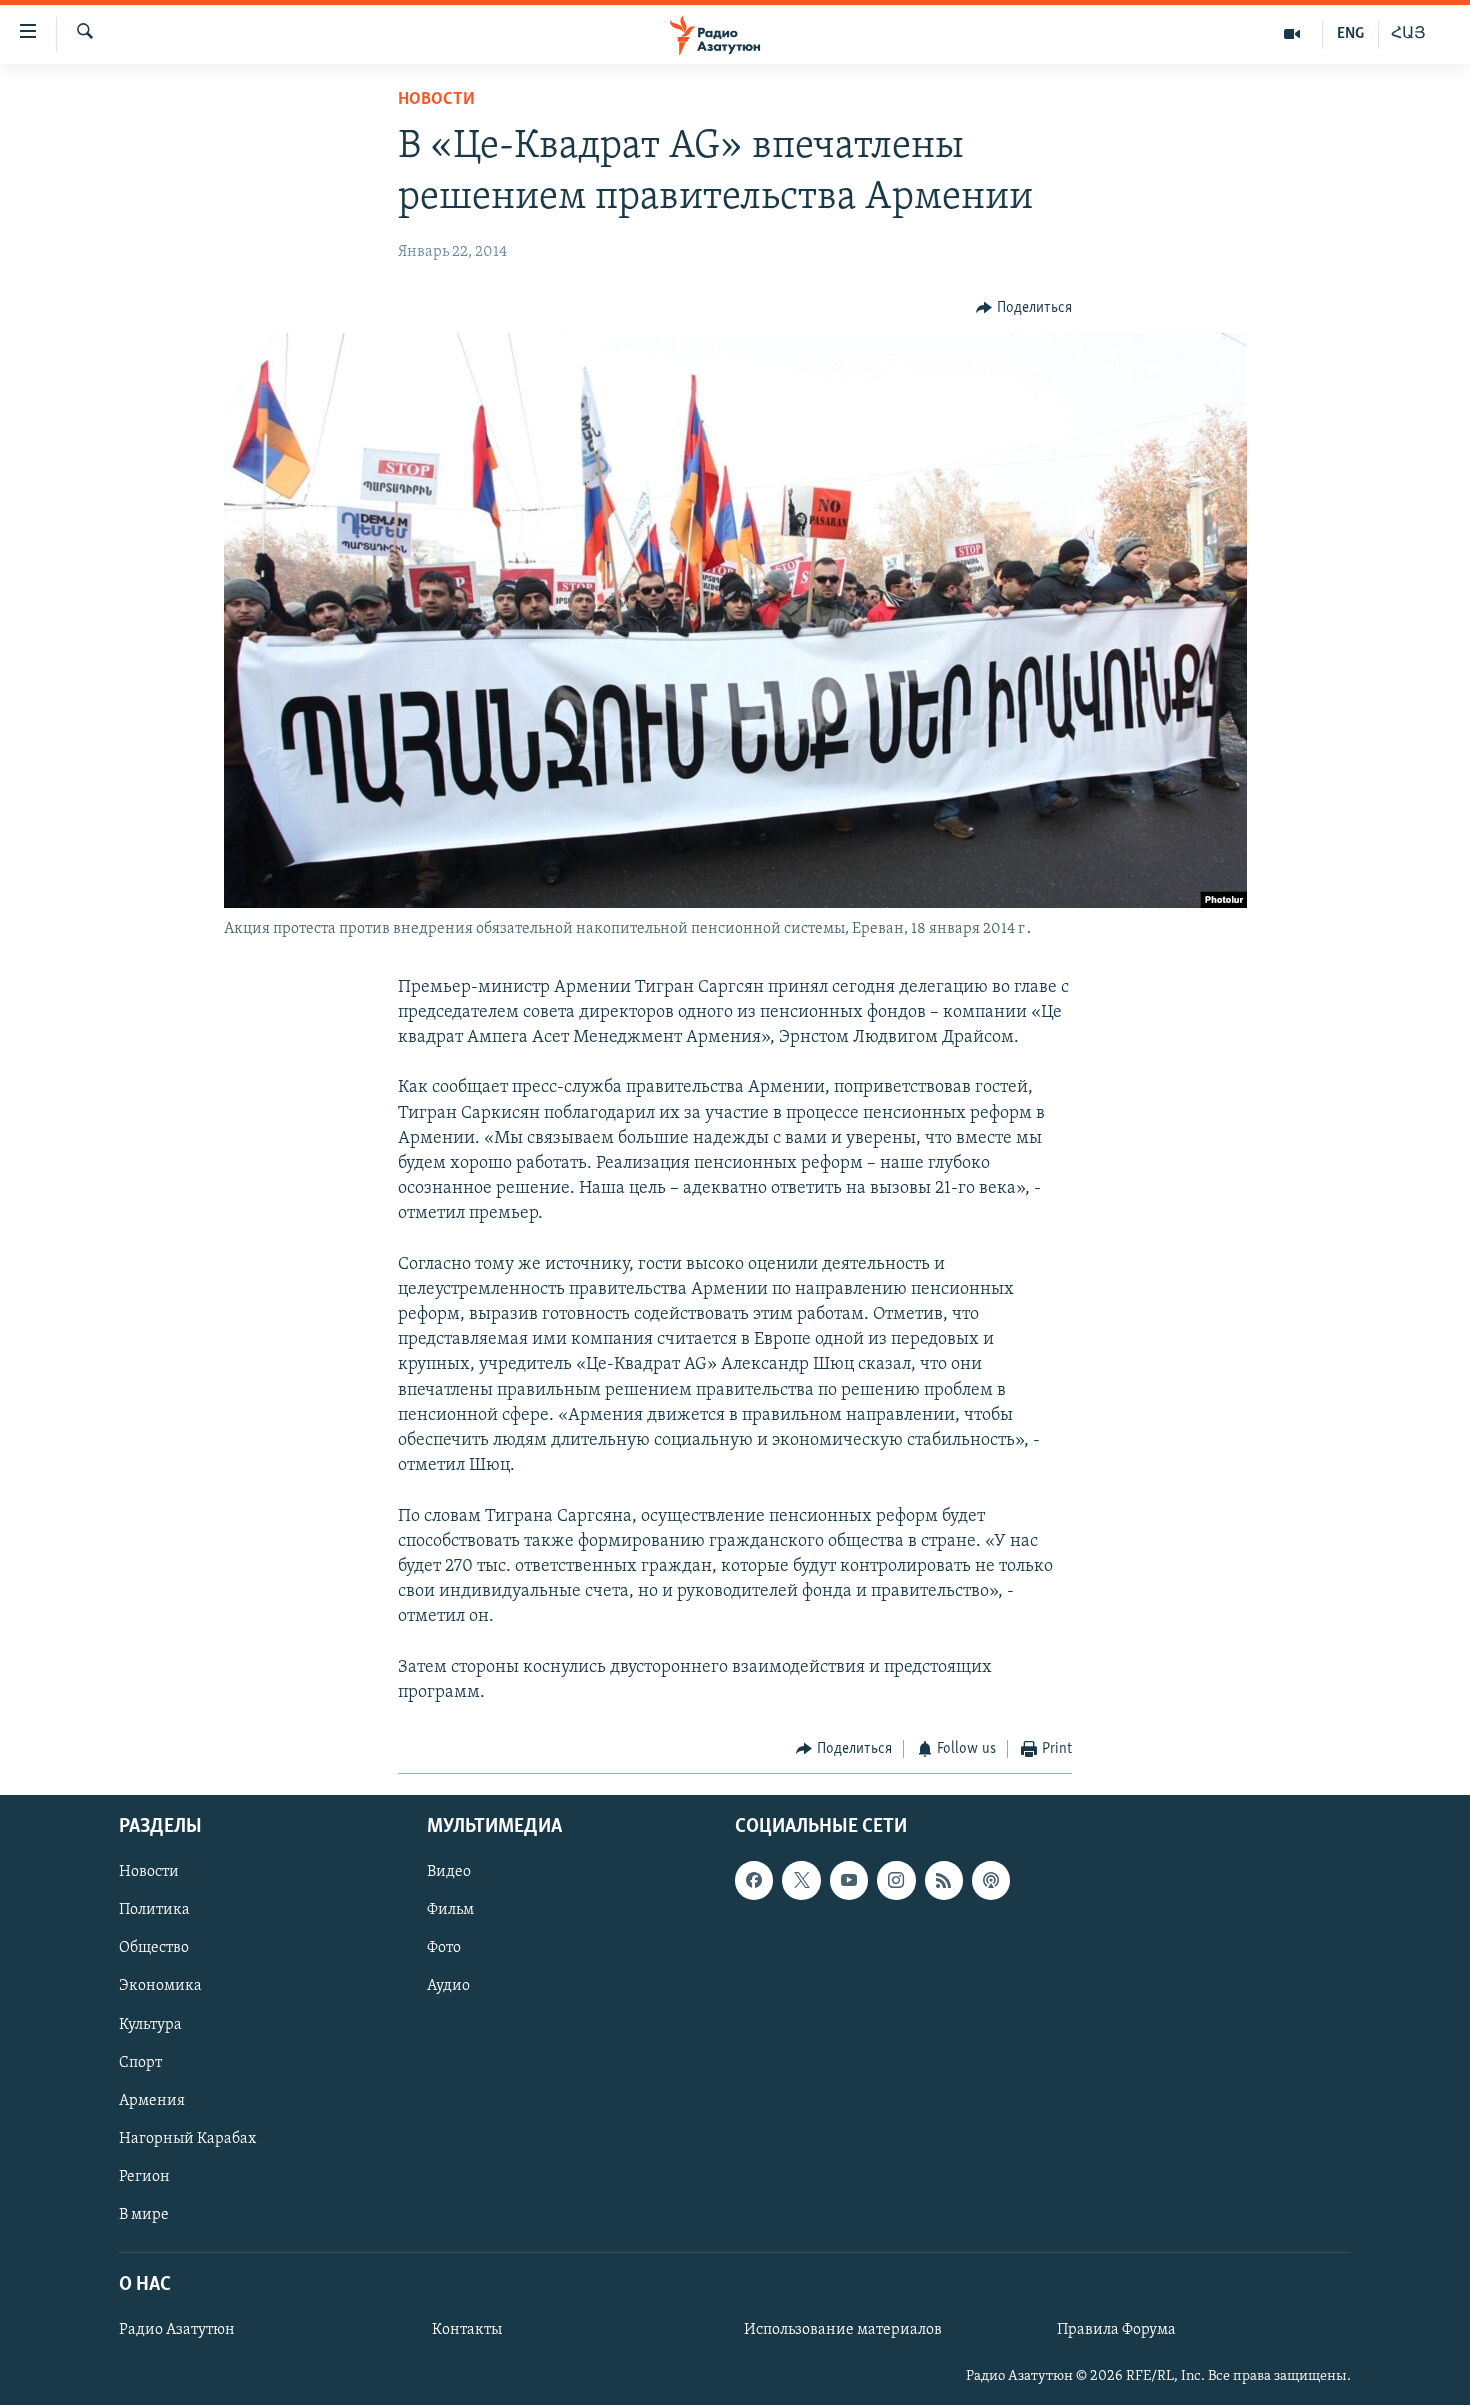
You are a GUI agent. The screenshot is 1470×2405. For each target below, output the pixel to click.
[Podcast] (991, 1880)
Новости (436, 100)
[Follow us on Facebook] (754, 1880)
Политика (154, 1910)
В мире (144, 2214)
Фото (444, 1948)
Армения (152, 2100)
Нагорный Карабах (187, 2138)
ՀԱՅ (1408, 34)
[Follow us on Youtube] (849, 1880)
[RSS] (944, 1880)
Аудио (448, 1986)
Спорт (140, 2062)
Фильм (450, 1910)
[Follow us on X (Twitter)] (801, 1880)
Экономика (160, 1986)
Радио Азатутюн (177, 2330)
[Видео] (1292, 34)
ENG (1350, 34)
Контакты (467, 2330)
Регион (144, 2176)
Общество (154, 1948)
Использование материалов (843, 2330)
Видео (449, 1872)
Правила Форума (1116, 2330)
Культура (150, 2024)
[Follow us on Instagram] (896, 1880)
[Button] (1024, 308)
